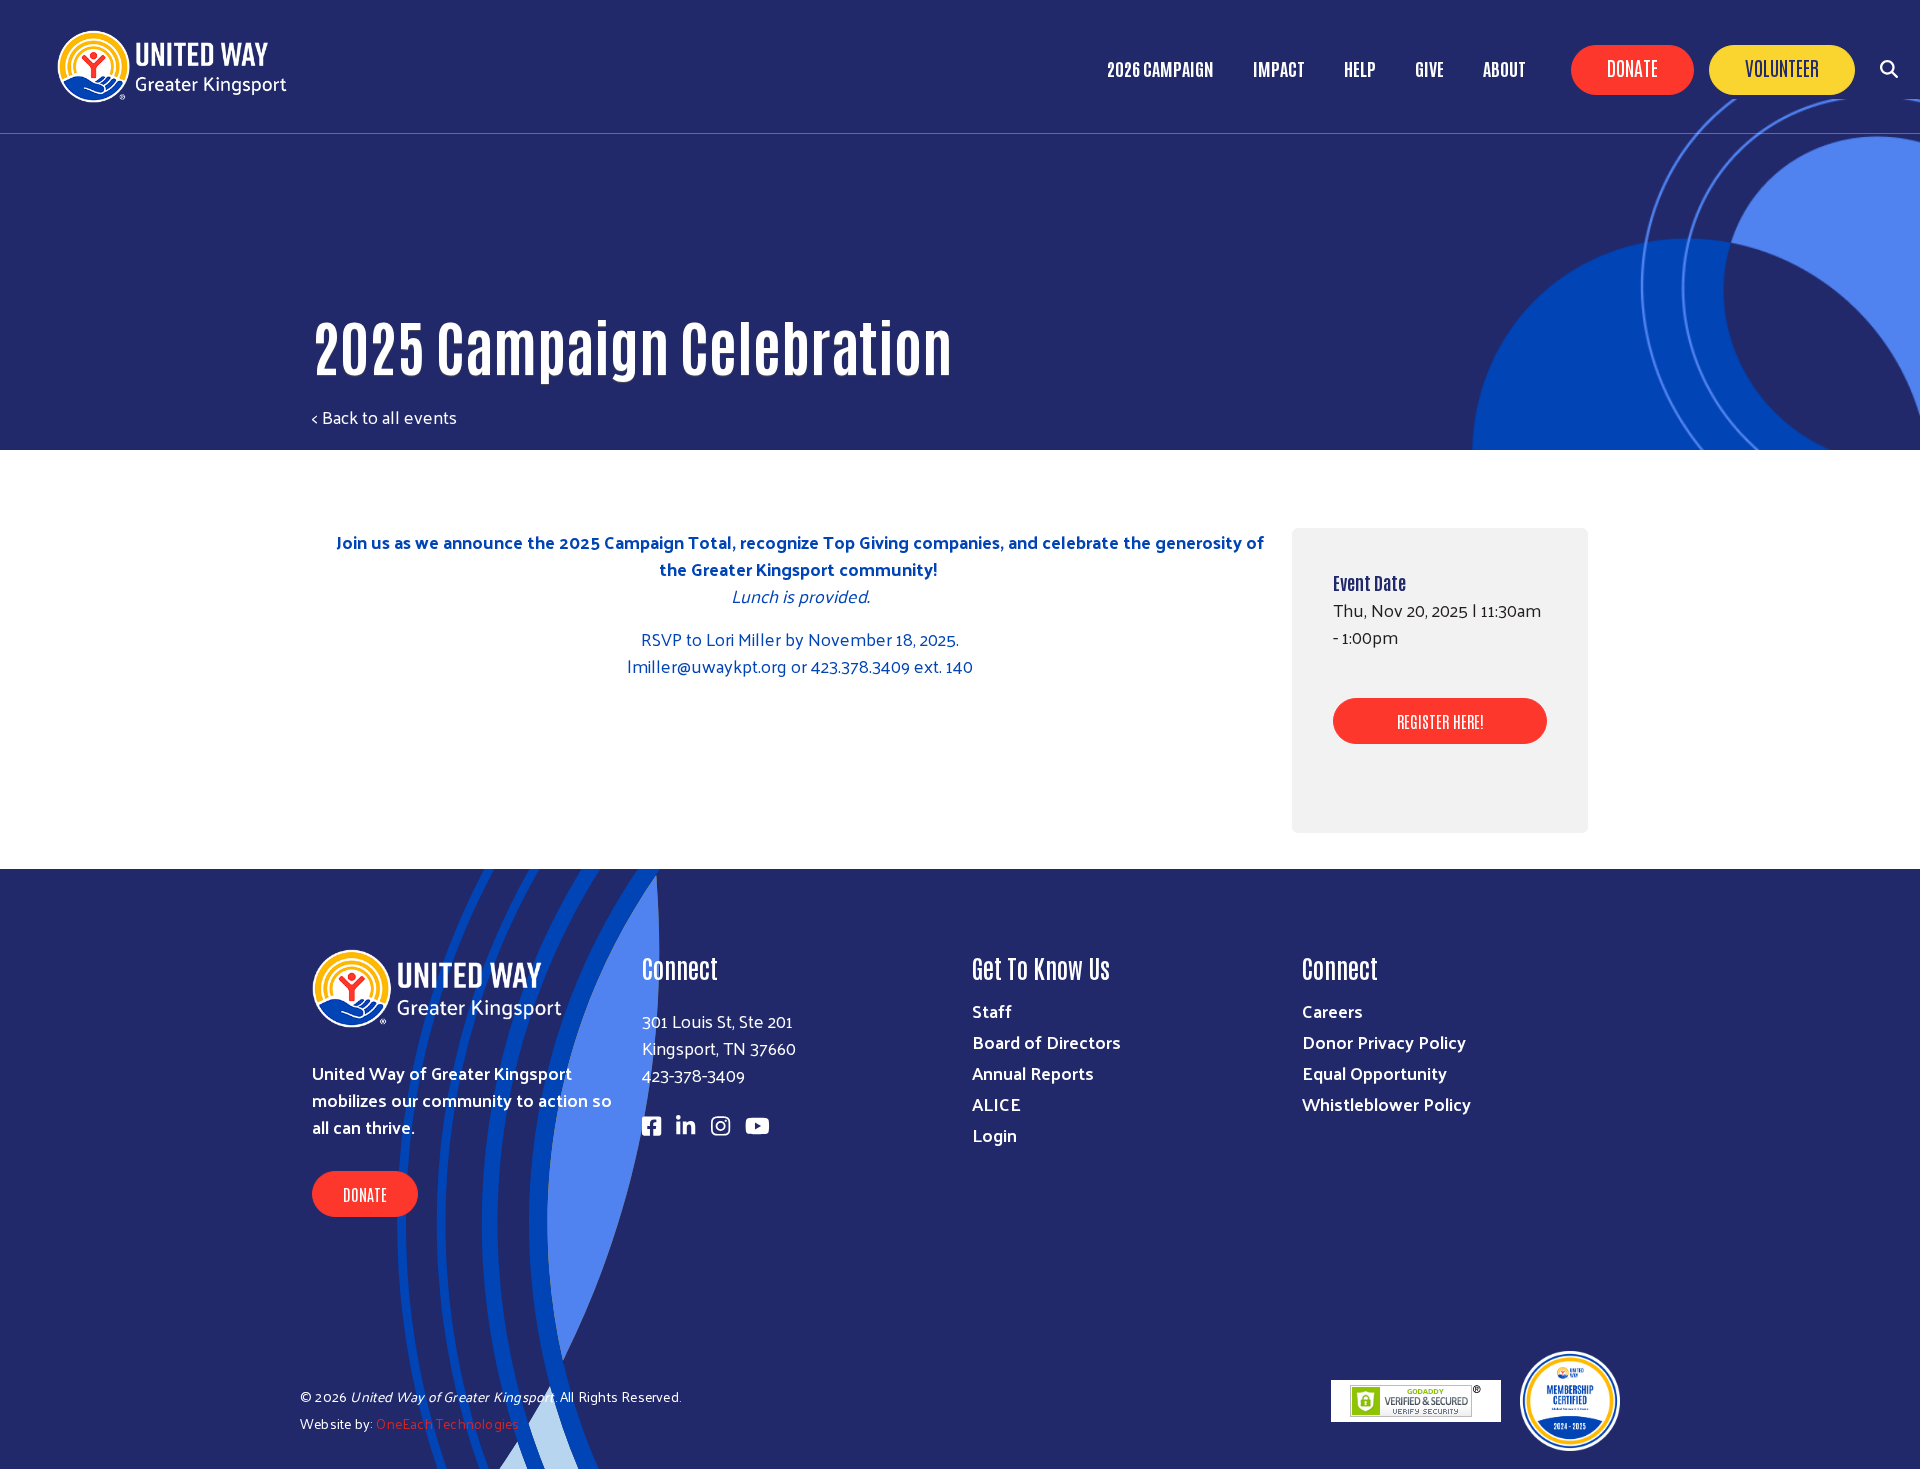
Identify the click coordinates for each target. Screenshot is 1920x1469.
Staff (992, 1010)
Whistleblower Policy (1386, 1103)
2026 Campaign (1160, 68)
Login (994, 1134)
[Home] (180, 66)
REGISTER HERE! (1440, 721)
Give (1429, 68)
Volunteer (1782, 67)
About (1504, 68)
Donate (1632, 67)
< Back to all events (384, 416)
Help (1360, 68)
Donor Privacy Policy (1384, 1041)
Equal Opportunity (1374, 1072)
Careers (1332, 1010)
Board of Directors (1046, 1041)
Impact (1279, 68)
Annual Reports (1033, 1072)
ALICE (996, 1103)
